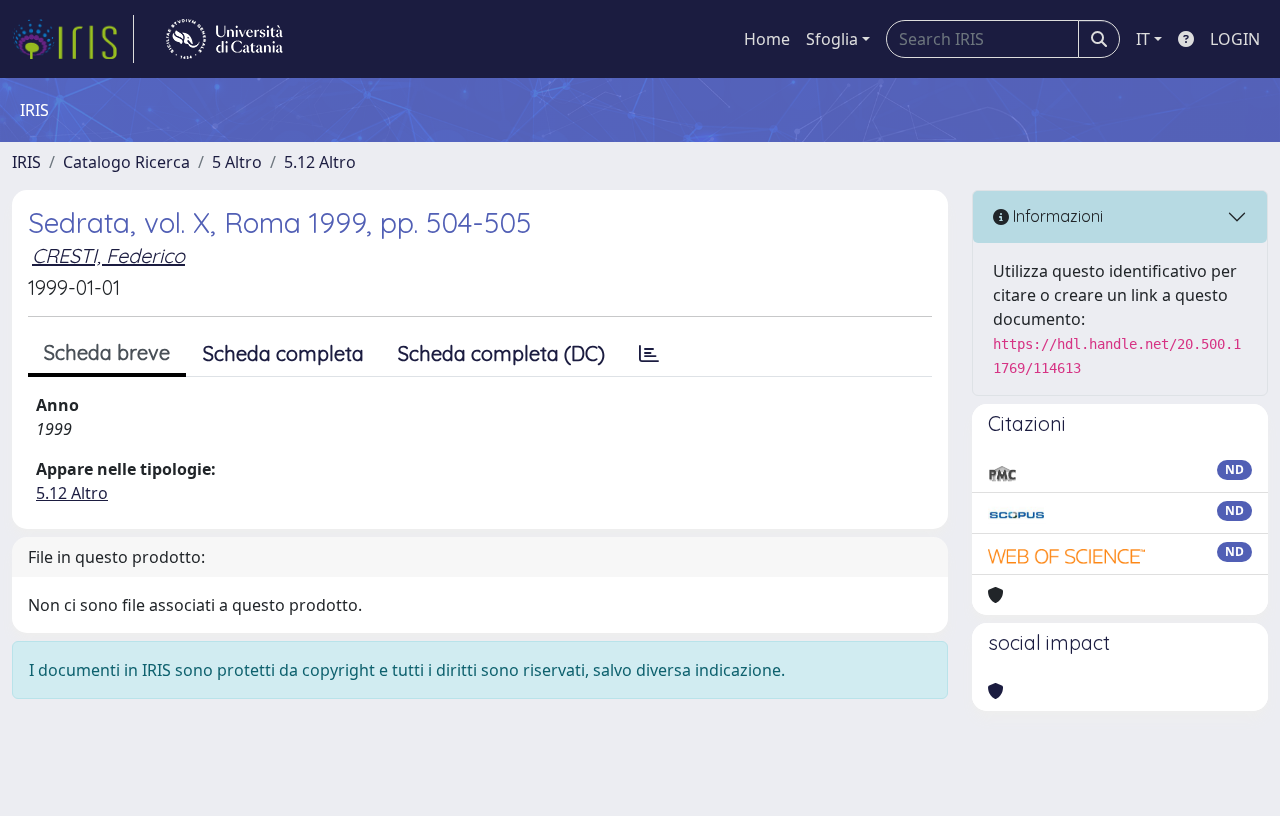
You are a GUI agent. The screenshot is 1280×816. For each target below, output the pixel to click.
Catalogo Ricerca (126, 162)
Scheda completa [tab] (283, 353)
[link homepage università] (224, 39)
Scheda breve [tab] (107, 352)
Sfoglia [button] (832, 39)
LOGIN (1235, 39)
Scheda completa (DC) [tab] (501, 353)
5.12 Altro (320, 162)
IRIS (26, 162)
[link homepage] (73, 39)
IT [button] (1143, 39)
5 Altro (237, 162)
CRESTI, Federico (108, 255)
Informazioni (1056, 216)
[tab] (649, 354)
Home (767, 39)
